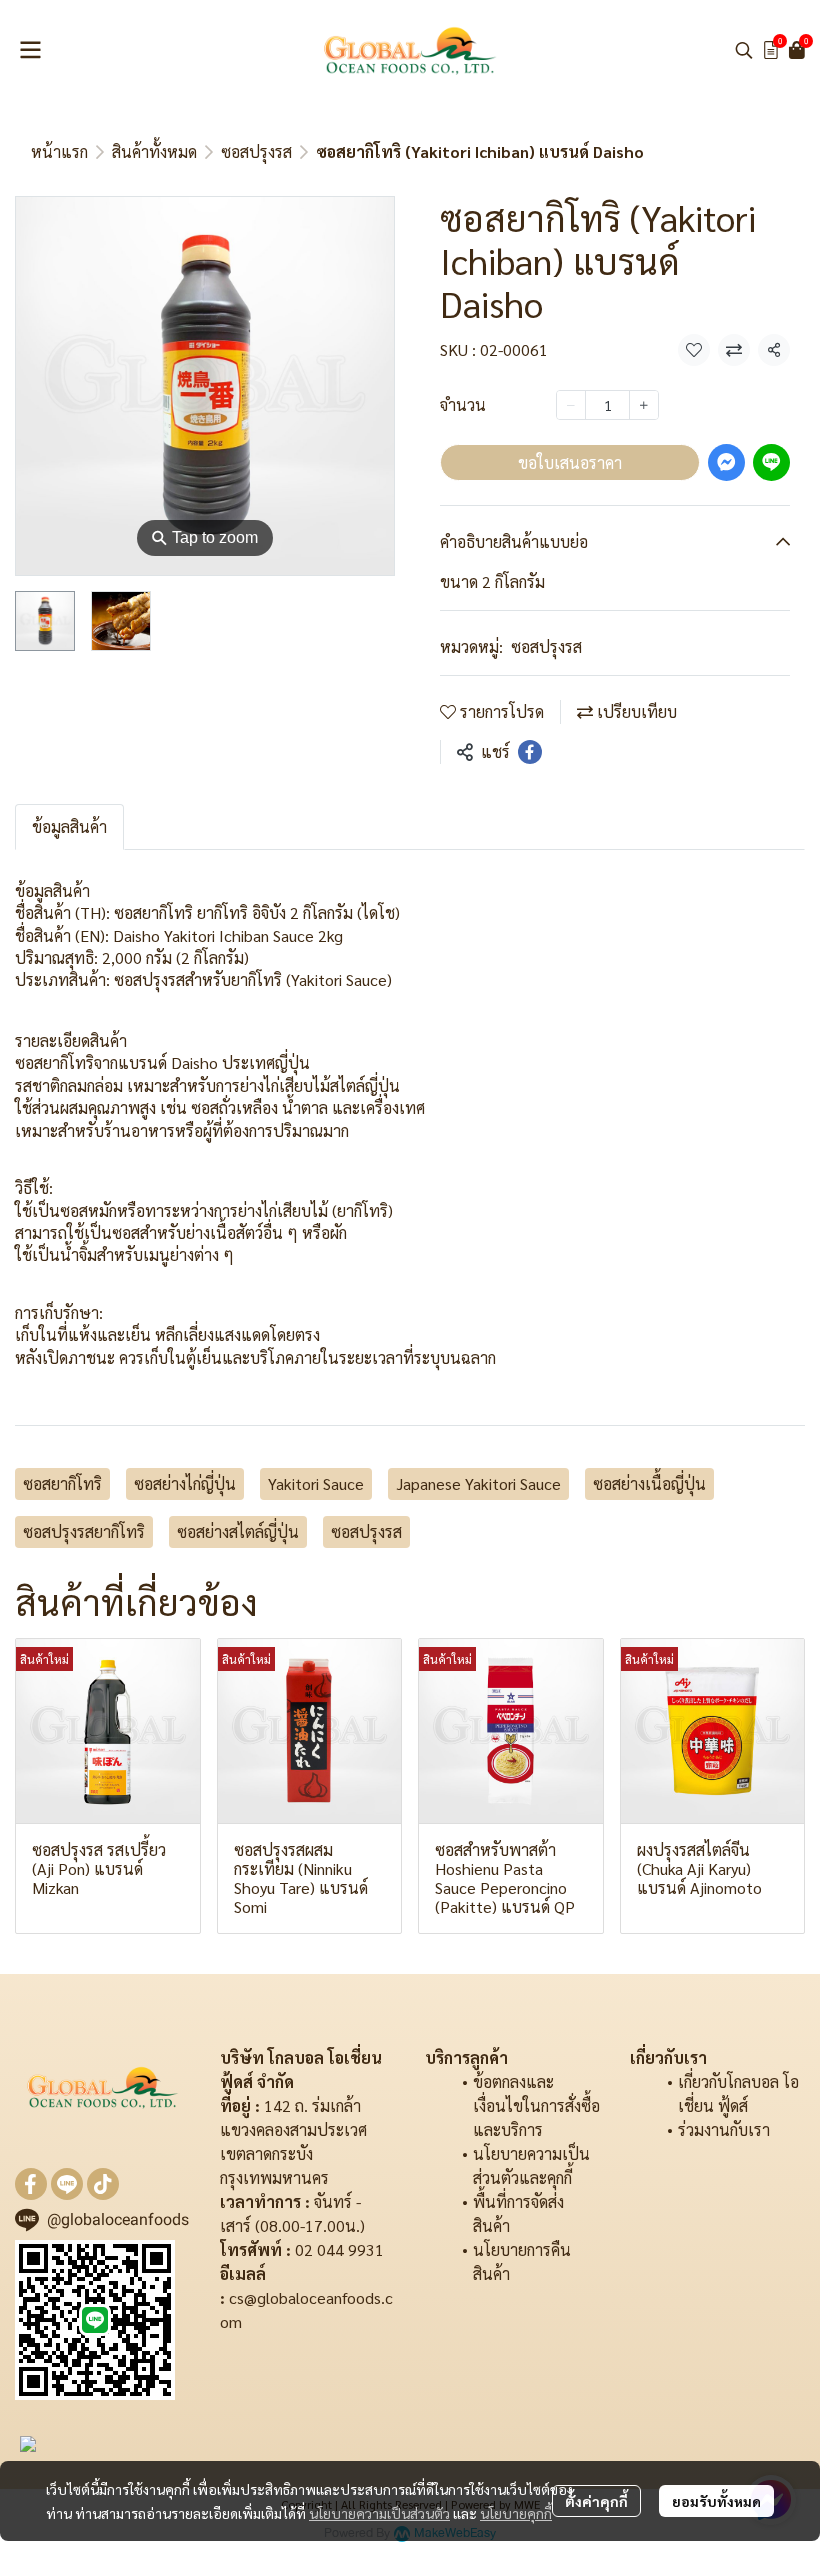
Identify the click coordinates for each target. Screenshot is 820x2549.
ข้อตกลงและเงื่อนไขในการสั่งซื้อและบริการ (536, 2105)
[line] (67, 2184)
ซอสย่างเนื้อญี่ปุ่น (649, 1483)
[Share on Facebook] (530, 752)
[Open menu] (30, 50)
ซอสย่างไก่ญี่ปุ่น (185, 1483)
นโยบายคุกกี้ (516, 2513)
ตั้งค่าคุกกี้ (596, 2501)
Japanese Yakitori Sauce (478, 1483)
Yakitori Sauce (316, 1483)
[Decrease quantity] (571, 405)
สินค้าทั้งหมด (154, 151)
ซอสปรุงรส (256, 151)
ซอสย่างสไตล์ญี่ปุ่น (238, 1531)
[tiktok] (103, 2184)
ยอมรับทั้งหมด (716, 2501)
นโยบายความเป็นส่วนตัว (379, 2513)
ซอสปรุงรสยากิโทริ (84, 1531)
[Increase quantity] (644, 405)
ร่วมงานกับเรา (724, 2129)
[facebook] (31, 2184)
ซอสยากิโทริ (62, 1483)
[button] (744, 50)
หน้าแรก (59, 151)
